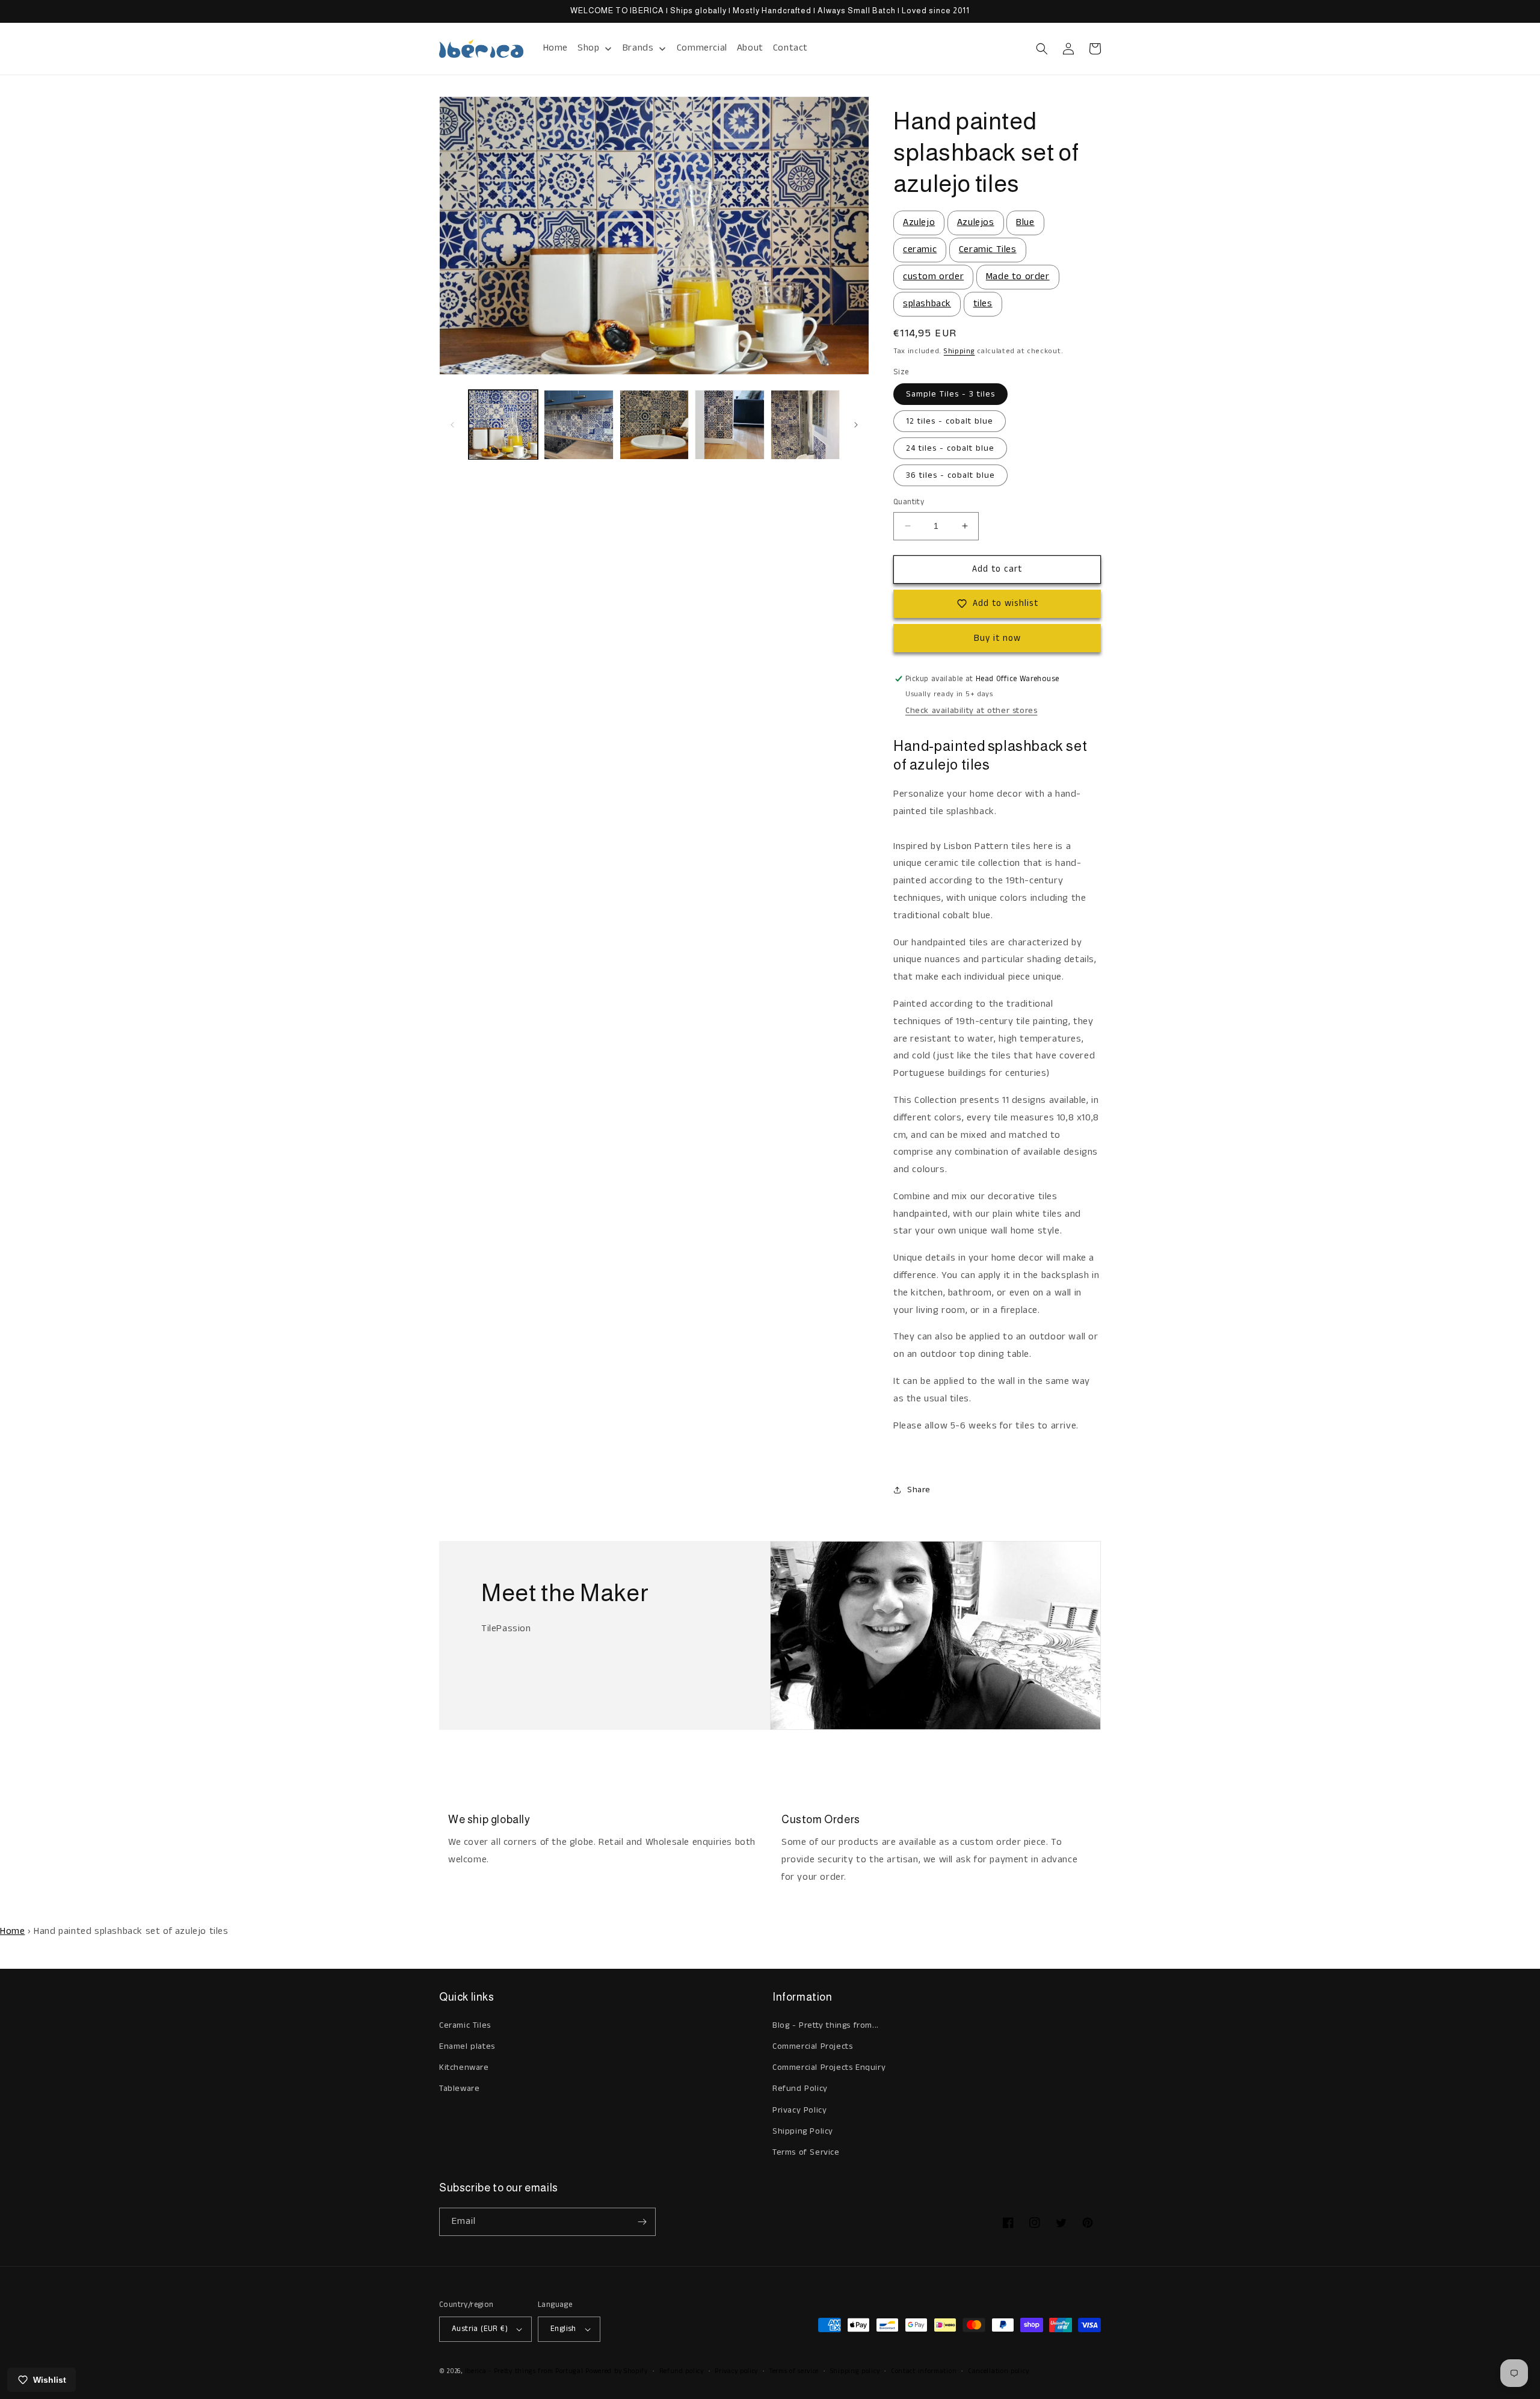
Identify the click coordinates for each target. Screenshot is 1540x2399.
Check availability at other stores (971, 711)
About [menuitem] (750, 48)
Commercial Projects (812, 2046)
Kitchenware (464, 2067)
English (563, 2329)
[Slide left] (452, 425)
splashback (927, 304)
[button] (1042, 49)
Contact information (924, 2371)
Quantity (909, 502)
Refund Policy (800, 2089)
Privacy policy (736, 2371)
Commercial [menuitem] (702, 48)
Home (12, 1931)
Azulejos (976, 222)
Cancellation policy (998, 2371)
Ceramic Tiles (988, 249)
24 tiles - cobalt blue (950, 448)
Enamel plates (467, 2046)
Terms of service (794, 2371)
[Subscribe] (642, 2222)
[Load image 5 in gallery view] (805, 425)
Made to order (1018, 276)
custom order (933, 276)
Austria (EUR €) (480, 2329)
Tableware (459, 2089)
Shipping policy (855, 2371)
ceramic (920, 249)
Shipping (959, 351)
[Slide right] (856, 425)
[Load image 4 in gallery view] (729, 425)
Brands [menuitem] (638, 48)
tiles (983, 304)
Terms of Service (806, 2152)
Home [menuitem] (556, 48)
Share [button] (919, 1490)
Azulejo (919, 222)
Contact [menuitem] (790, 48)
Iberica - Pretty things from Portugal (524, 2371)
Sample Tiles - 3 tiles (950, 394)
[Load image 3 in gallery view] (654, 425)
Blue (1025, 222)
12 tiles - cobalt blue (950, 421)
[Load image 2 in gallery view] (578, 425)
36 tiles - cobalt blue (950, 475)
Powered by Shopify (617, 2371)
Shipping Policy (803, 2131)
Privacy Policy (799, 2110)
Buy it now (997, 638)
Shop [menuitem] (588, 48)
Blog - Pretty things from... (826, 2025)
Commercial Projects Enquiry (829, 2067)
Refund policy (682, 2371)
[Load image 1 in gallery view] (503, 425)
